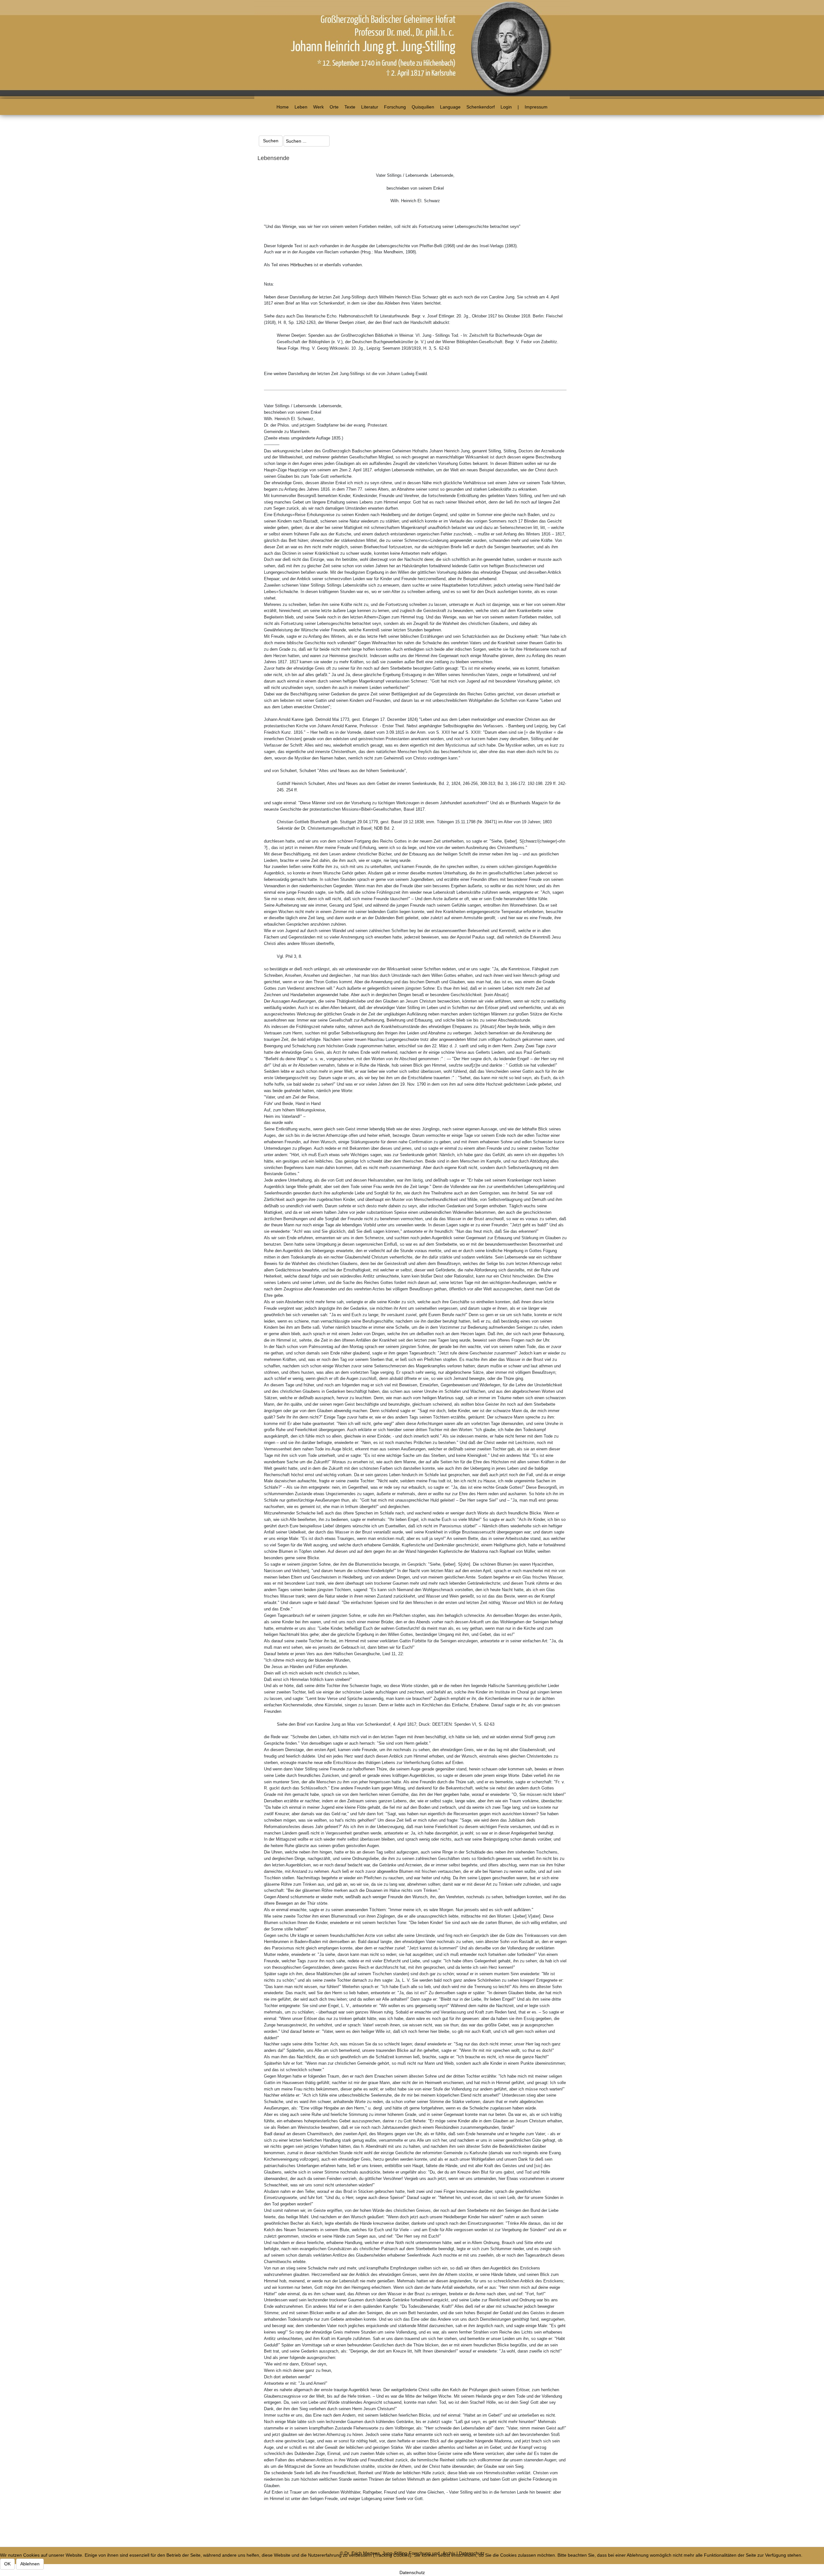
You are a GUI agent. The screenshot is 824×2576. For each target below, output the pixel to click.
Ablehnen (30, 2564)
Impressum (536, 107)
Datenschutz (412, 2572)
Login (506, 107)
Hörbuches (301, 265)
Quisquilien (423, 107)
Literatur (370, 107)
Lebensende (273, 158)
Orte (334, 107)
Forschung (395, 107)
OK (7, 2564)
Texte (350, 107)
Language (450, 107)
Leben (301, 107)
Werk (318, 107)
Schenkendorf (481, 107)
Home (283, 107)
